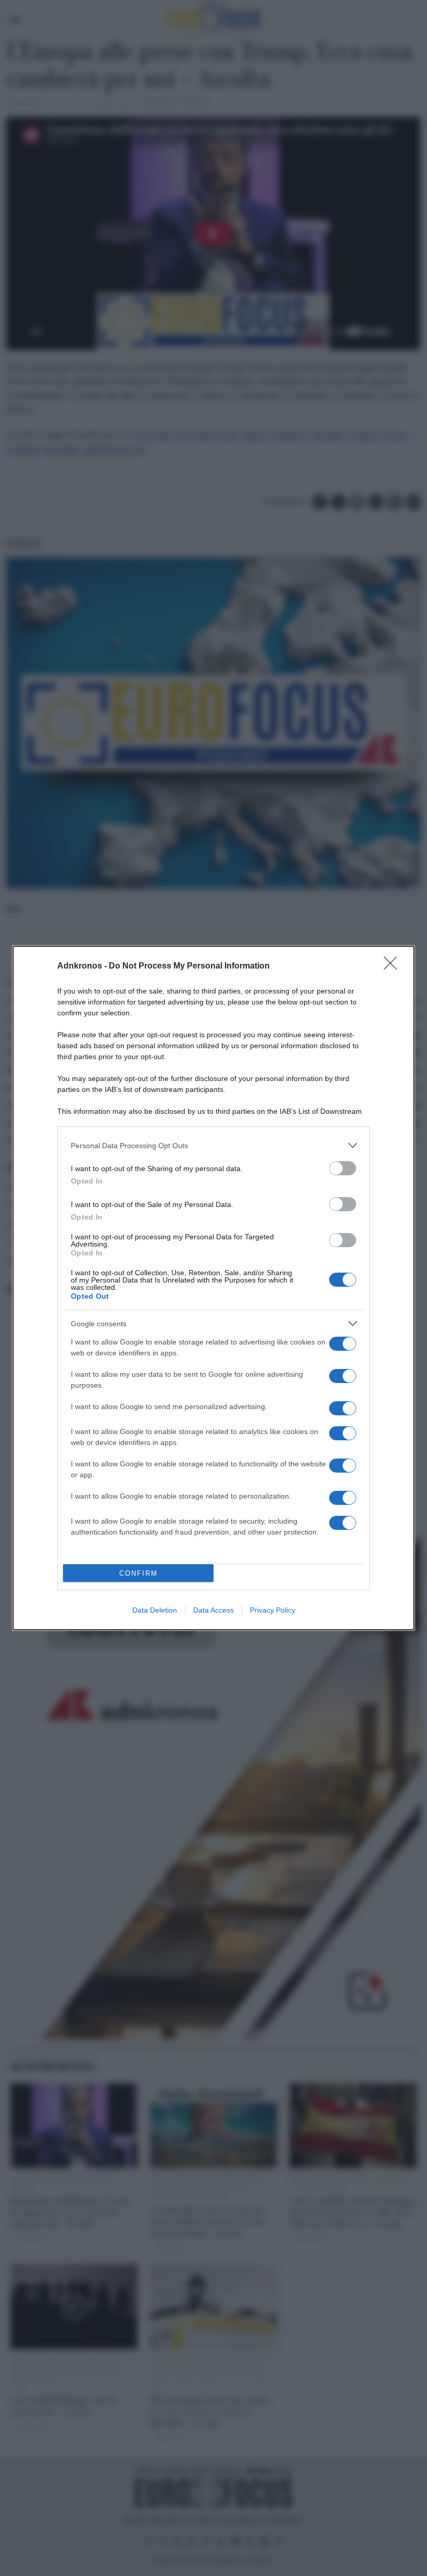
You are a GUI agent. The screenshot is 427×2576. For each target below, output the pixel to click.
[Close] (394, 966)
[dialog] (213, 1288)
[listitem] (213, 1145)
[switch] (343, 1168)
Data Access (213, 1610)
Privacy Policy (273, 1610)
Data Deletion (155, 1610)
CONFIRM (139, 1573)
